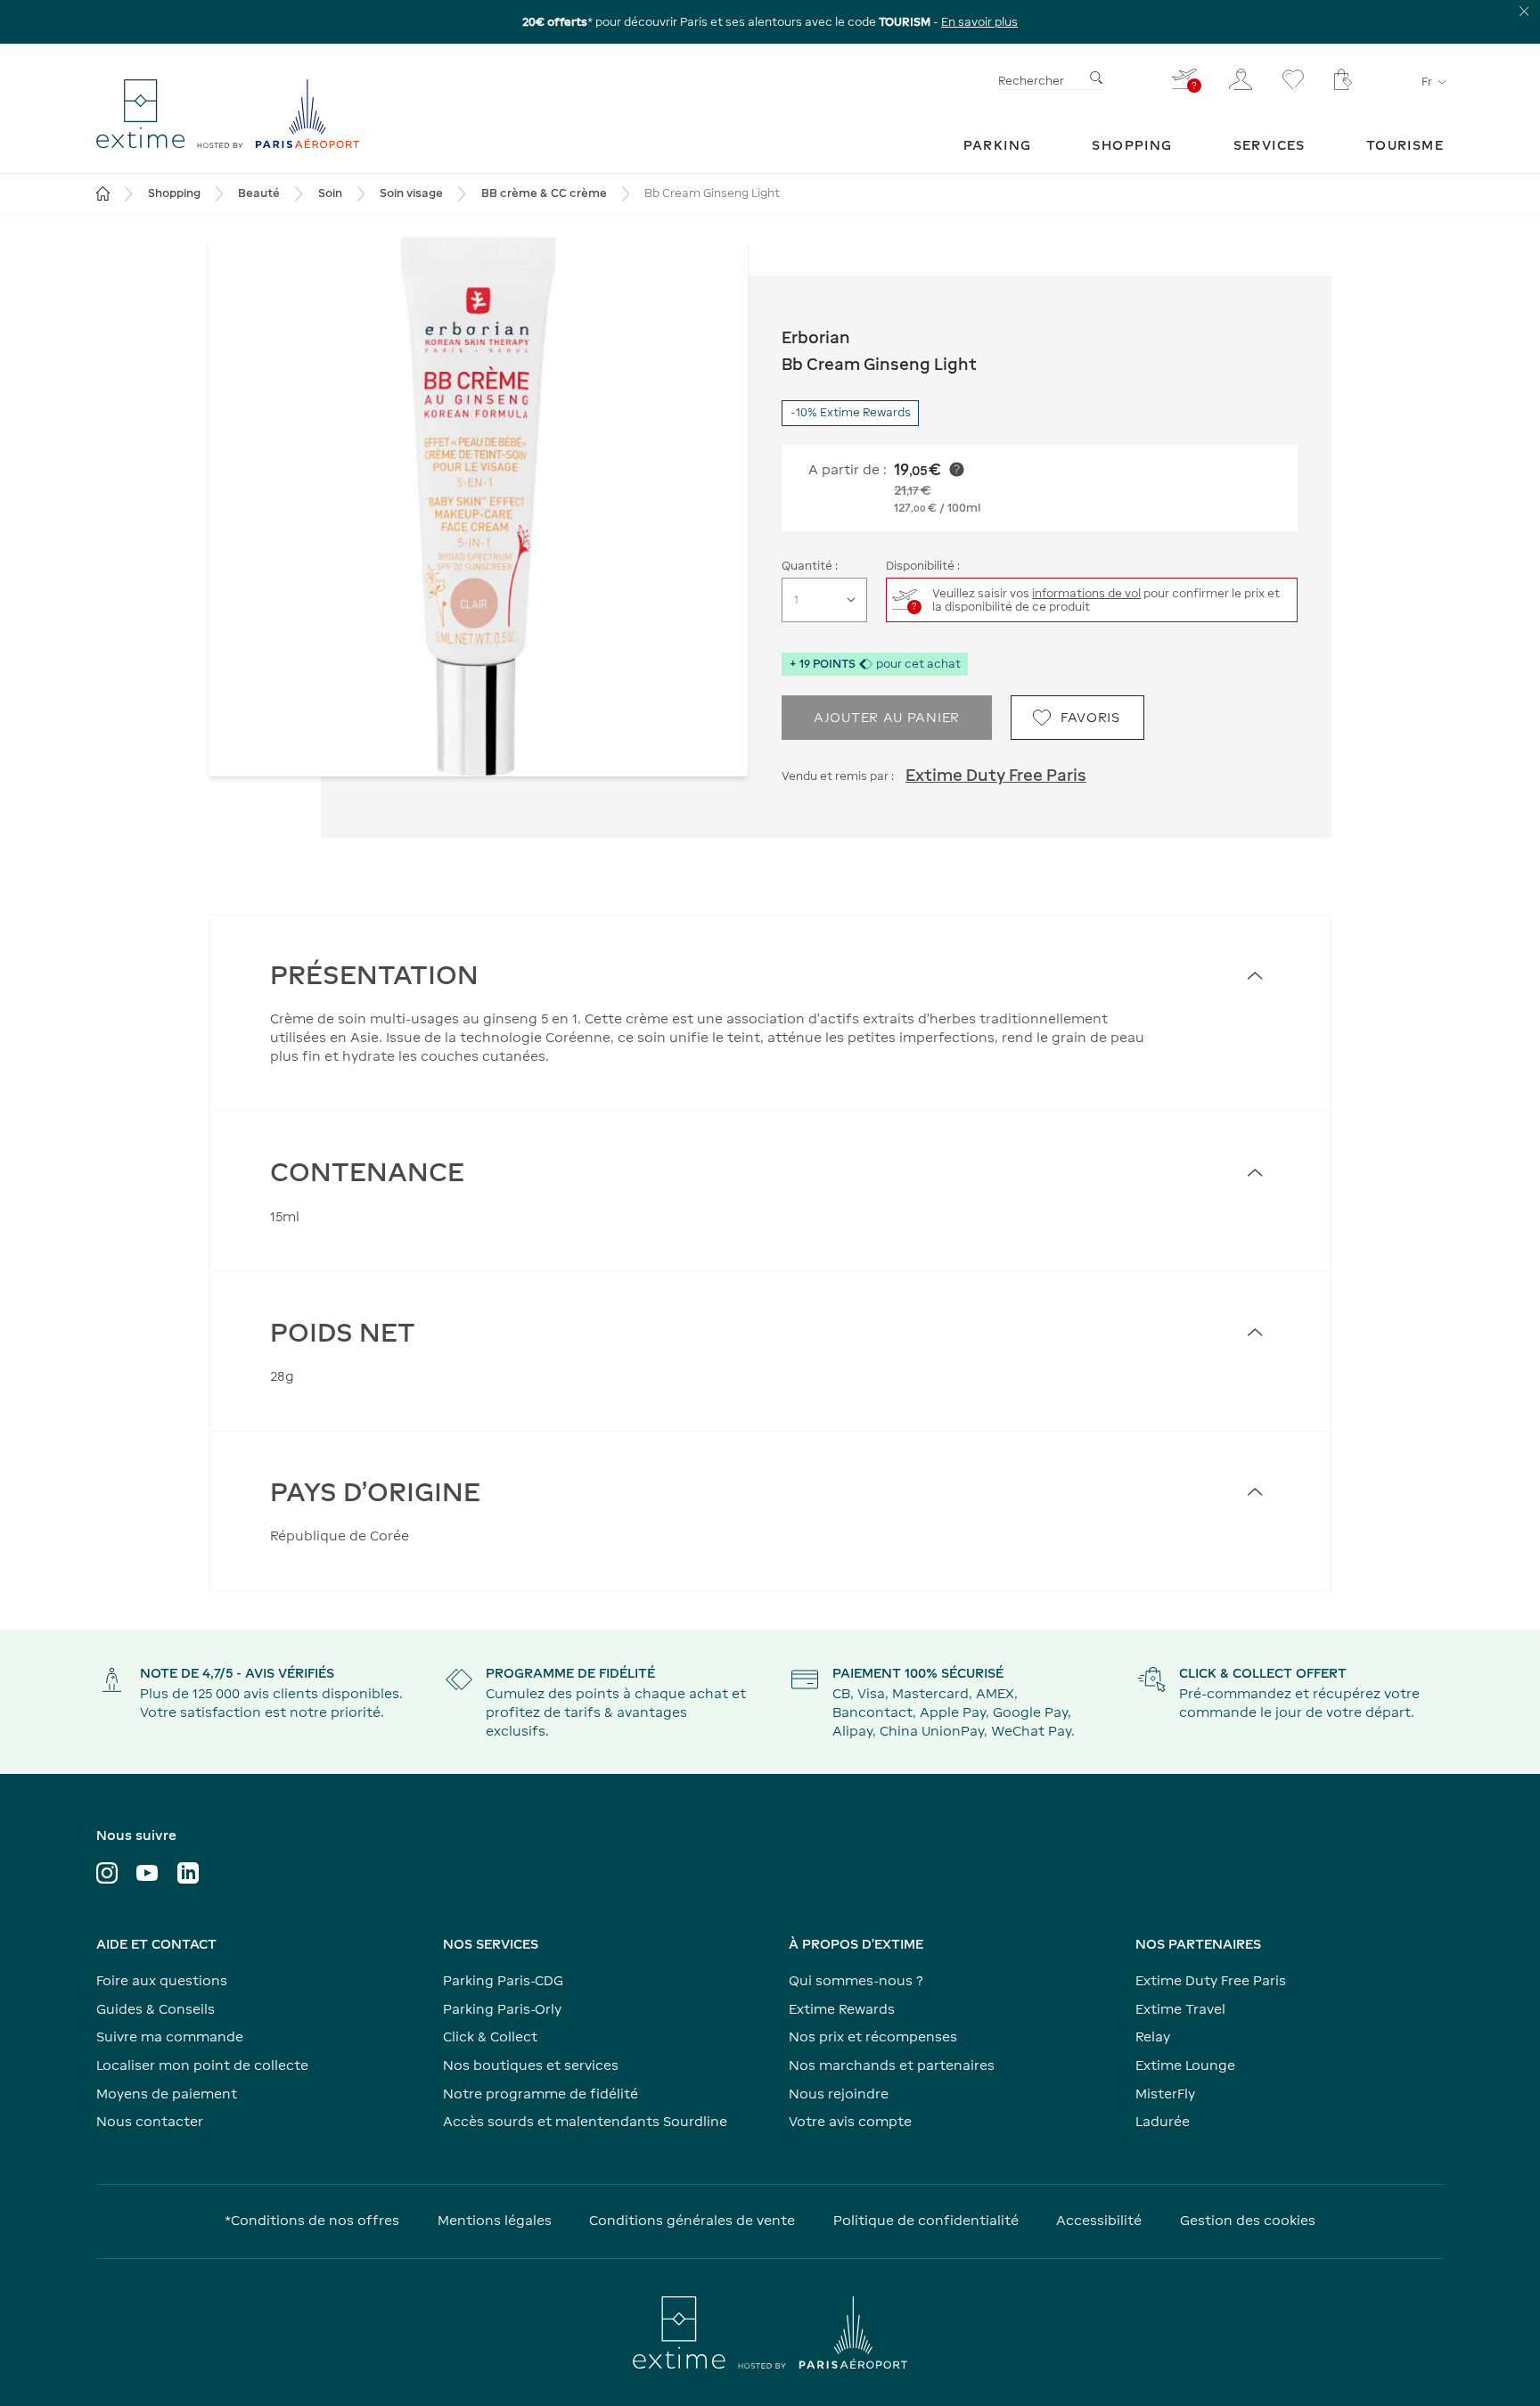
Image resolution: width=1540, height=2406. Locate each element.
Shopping (174, 193)
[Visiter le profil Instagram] (107, 1873)
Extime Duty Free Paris (996, 775)
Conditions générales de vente (692, 2220)
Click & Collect (490, 2036)
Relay (1153, 2036)
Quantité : (810, 566)
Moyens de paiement (167, 2094)
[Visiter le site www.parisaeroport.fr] (770, 2332)
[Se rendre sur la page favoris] (1293, 79)
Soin (330, 193)
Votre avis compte (850, 2121)
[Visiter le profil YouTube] (147, 1873)
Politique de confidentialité (926, 2220)
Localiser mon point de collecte (202, 2065)
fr (1427, 82)
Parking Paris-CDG (503, 1980)
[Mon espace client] (1241, 79)
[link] (998, 145)
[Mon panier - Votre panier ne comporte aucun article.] (1343, 79)
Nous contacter (150, 2121)
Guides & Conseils (156, 2009)
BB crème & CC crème (544, 193)
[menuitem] (998, 145)
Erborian (816, 337)
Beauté (259, 193)
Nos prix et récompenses (873, 2036)
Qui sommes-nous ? (856, 1980)
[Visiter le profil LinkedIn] (188, 1873)
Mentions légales (495, 2220)
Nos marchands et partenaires (892, 2065)
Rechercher (1031, 81)
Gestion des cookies (1248, 2220)
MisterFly (1165, 2094)
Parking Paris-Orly (502, 2009)
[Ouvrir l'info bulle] (957, 469)
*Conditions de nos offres (312, 2220)
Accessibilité (1099, 2220)
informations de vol (1086, 593)
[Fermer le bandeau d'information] (1524, 11)
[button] (478, 507)
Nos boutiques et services (531, 2065)
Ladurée (1163, 2121)
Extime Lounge (1185, 2065)
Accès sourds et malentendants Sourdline (585, 2121)
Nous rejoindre (839, 2094)
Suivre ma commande (170, 2036)
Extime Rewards (842, 2009)
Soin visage (411, 193)
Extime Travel (1180, 2009)
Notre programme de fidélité (541, 2094)
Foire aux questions (162, 1980)
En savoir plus (979, 22)
